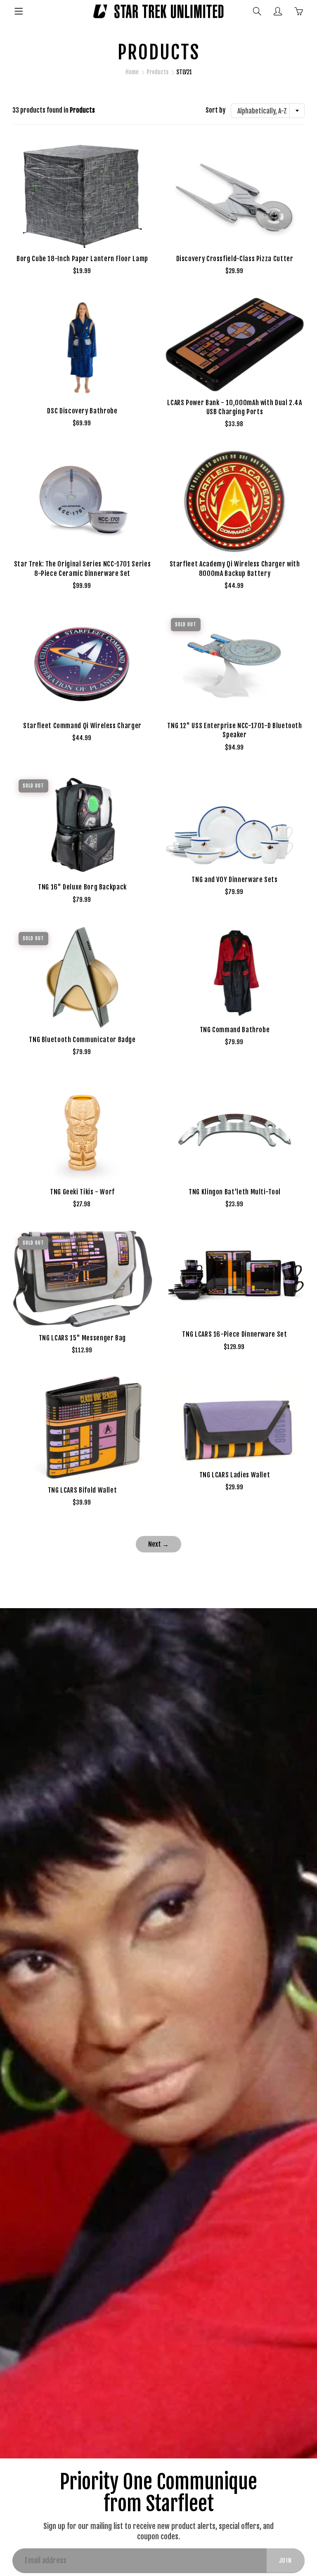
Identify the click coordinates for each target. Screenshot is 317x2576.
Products (157, 72)
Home (132, 72)
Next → (158, 1544)
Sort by (215, 110)
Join (286, 2561)
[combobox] (268, 111)
